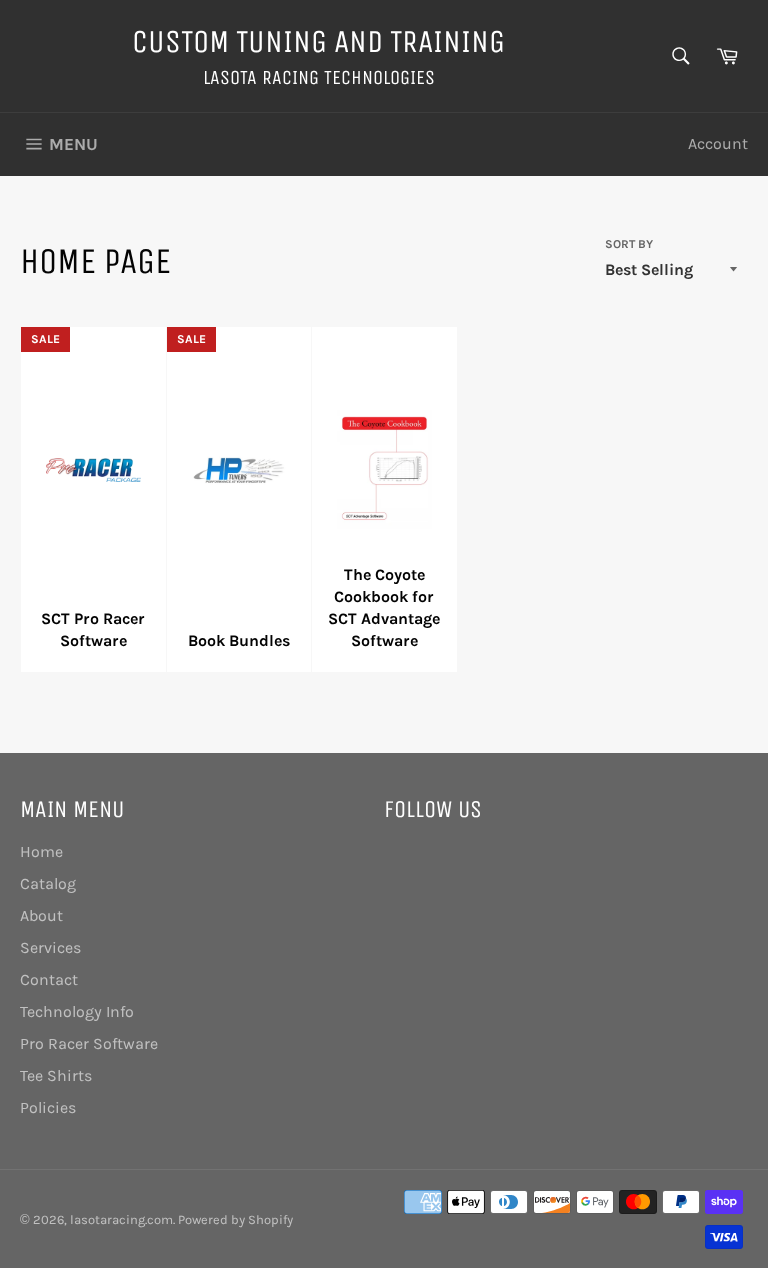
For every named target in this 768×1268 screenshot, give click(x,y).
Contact (49, 979)
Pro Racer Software (89, 1043)
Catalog (48, 883)
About (41, 915)
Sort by (629, 244)
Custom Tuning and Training (318, 41)
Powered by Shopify (235, 1219)
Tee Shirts (56, 1075)
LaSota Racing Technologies (319, 77)
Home (41, 851)
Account (718, 143)
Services (50, 947)
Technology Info (77, 1011)
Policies (48, 1107)
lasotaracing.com (121, 1219)
